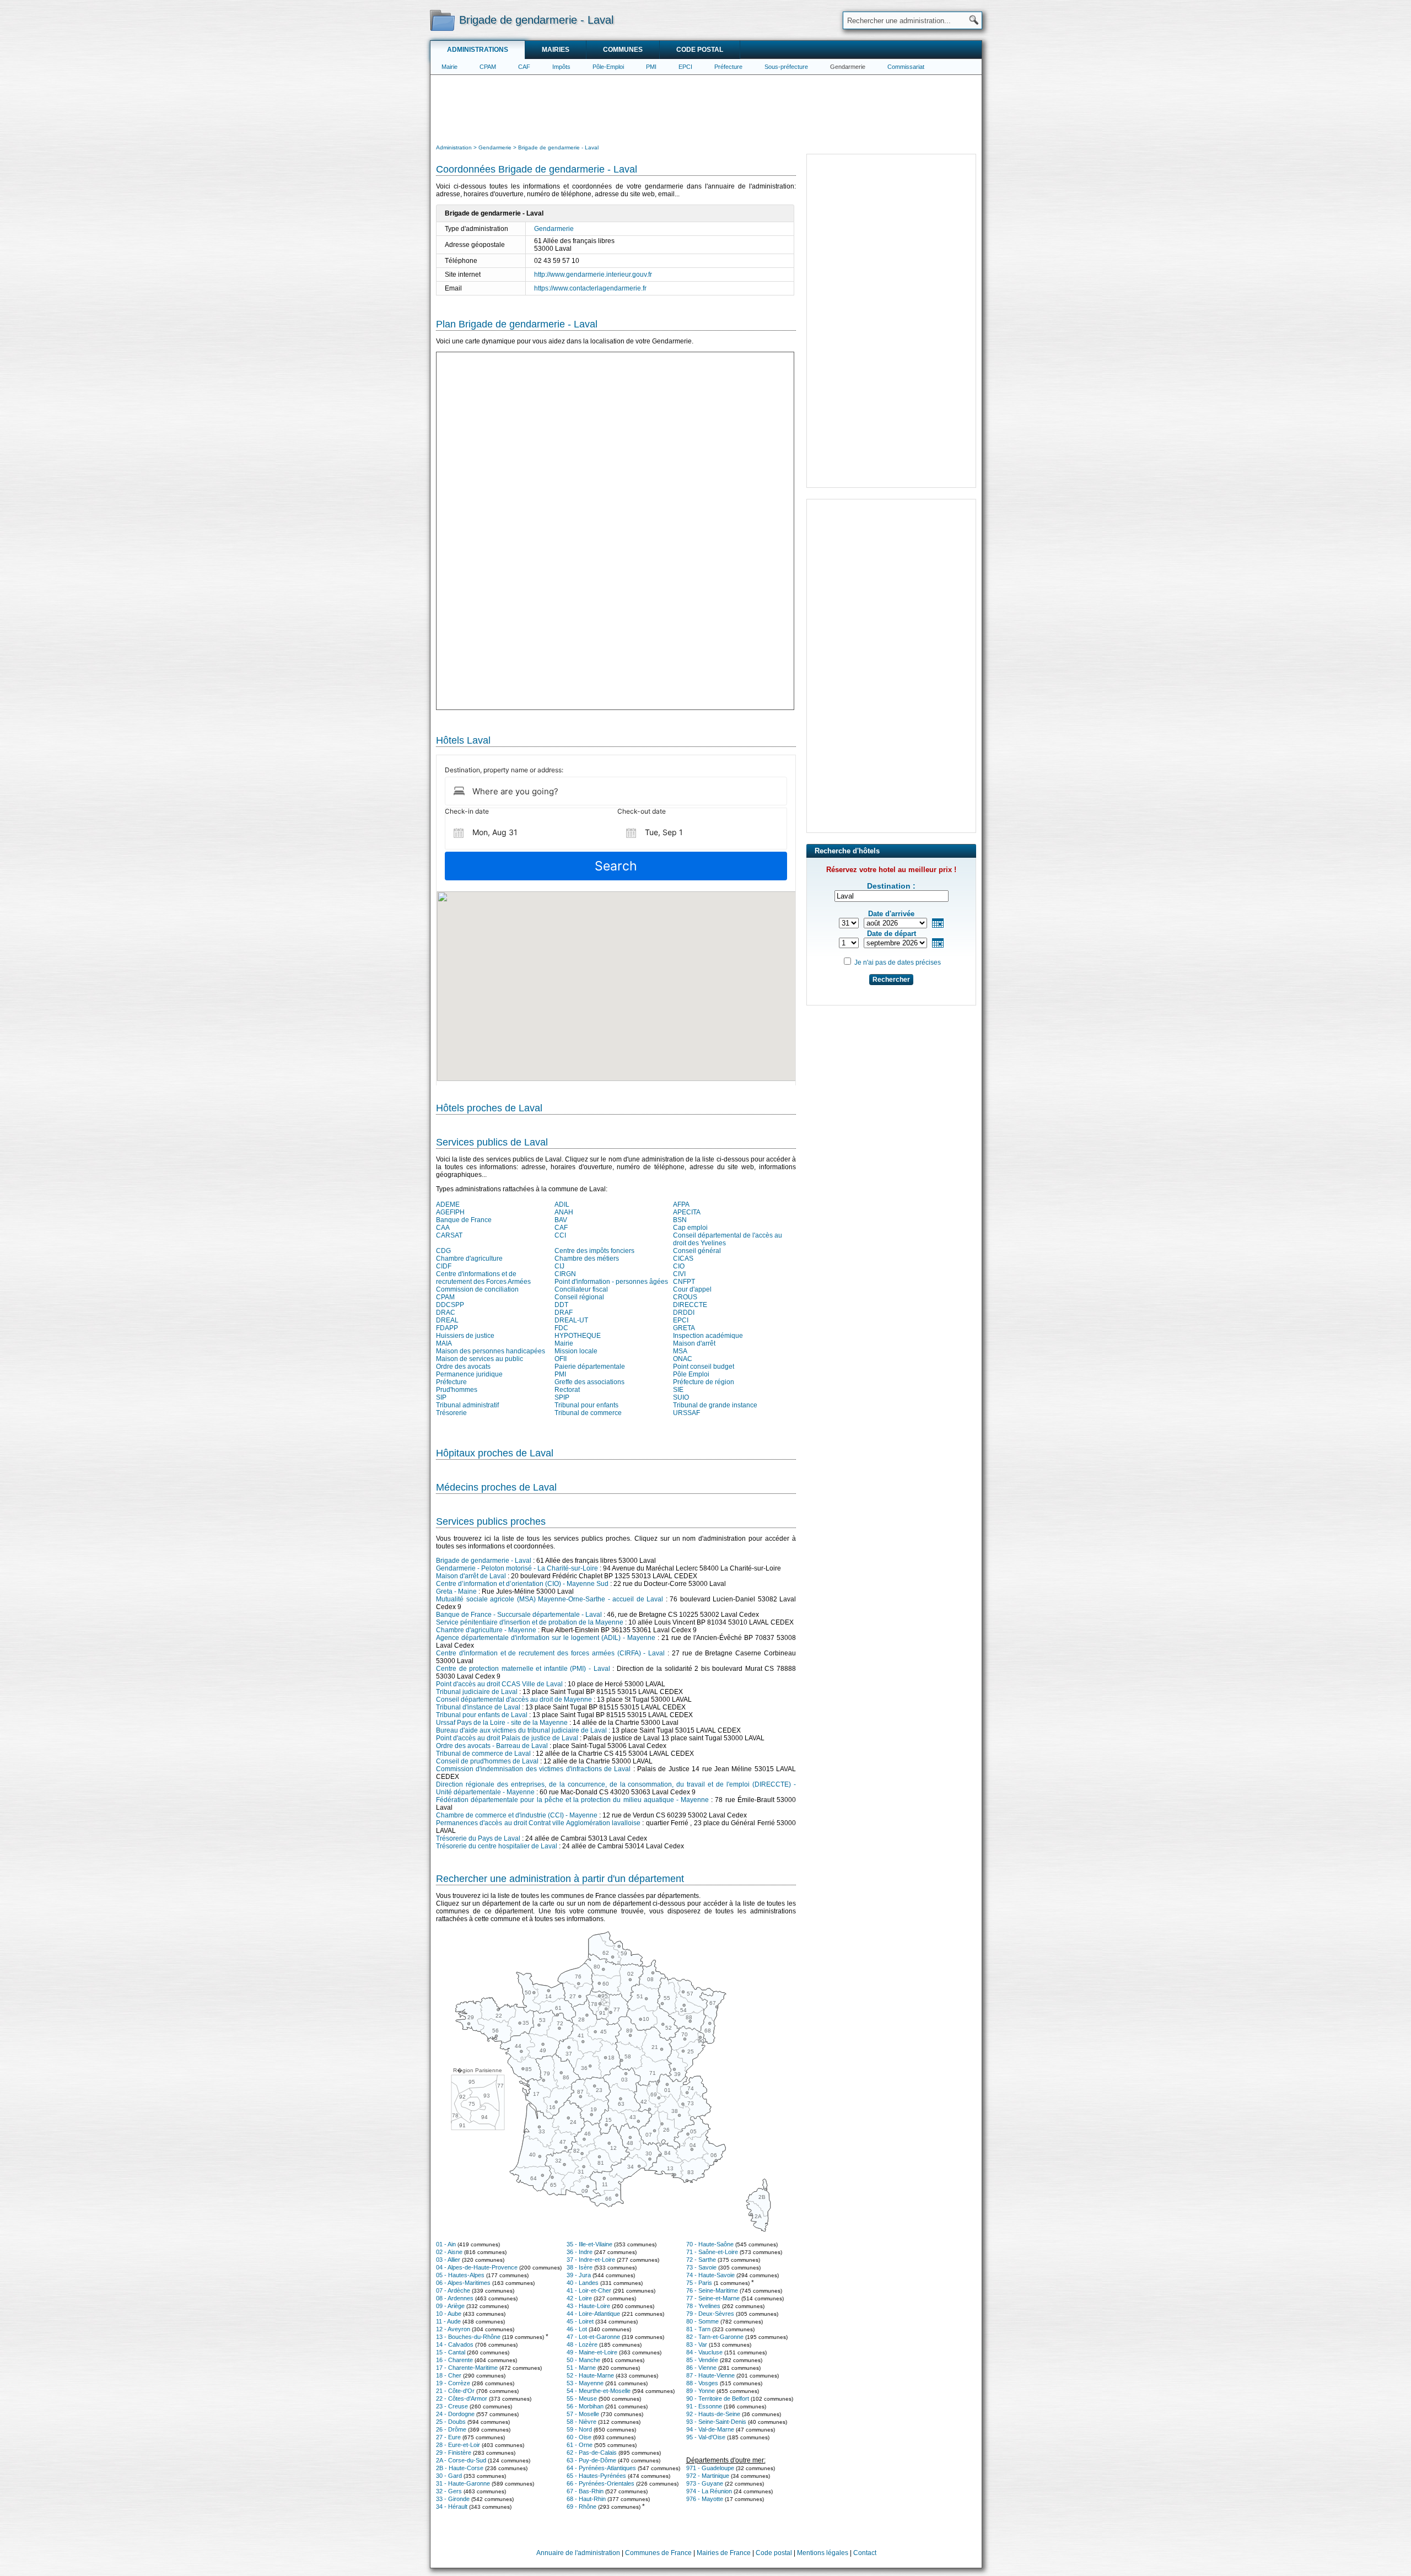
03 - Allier (448, 2260)
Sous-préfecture (786, 67)
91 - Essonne (704, 2406)
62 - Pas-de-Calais (592, 2453)
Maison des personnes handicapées (491, 1351)
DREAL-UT (571, 1320)
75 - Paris (699, 2283)
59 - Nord (579, 2429)
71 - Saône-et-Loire (712, 2252)
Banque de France (464, 1220)
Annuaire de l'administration (578, 2553)
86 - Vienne (701, 2368)
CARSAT (449, 1235)
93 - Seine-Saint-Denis (716, 2422)
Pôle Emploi (691, 1374)
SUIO (681, 1397)
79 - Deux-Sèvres (710, 2314)
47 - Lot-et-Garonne (593, 2337)
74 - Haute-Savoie (710, 2275)
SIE (678, 1390)
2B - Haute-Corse (460, 2468)
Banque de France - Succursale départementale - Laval (519, 1615)
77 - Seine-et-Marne (713, 2298)
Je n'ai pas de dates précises (898, 962)
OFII (561, 1359)
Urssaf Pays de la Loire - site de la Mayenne (502, 1723)
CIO (679, 1266)
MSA (680, 1351)
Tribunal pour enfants (586, 1405)
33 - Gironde (453, 2499)
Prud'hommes (457, 1390)
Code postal (700, 50)
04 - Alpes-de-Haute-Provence (477, 2267)
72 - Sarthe (701, 2260)
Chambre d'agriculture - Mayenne (486, 1630)
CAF (524, 67)
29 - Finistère (454, 2453)
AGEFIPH (450, 1212)
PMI (651, 67)
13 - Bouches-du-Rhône (468, 2337)
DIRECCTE (690, 1305)
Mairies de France (724, 2553)
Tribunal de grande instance (715, 1405)
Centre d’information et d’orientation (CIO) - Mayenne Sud (522, 1584)
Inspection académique (708, 1336)
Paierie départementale (590, 1367)
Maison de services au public (480, 1359)
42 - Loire (579, 2298)
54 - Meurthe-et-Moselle (599, 2391)
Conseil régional (579, 1297)
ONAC (683, 1359)
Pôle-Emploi (608, 67)
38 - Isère (580, 2267)
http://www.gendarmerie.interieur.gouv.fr (593, 275)
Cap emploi (690, 1228)
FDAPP (447, 1328)
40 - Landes (583, 2283)
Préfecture (728, 67)
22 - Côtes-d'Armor (462, 2398)
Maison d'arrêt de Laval (471, 1576)
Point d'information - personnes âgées (611, 1282)
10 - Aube (449, 2314)
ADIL (562, 1204)
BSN (680, 1220)
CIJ (559, 1266)
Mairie (449, 67)
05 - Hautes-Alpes (460, 2275)
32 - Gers (449, 2491)
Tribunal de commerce (588, 1413)
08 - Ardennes (455, 2298)
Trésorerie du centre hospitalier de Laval (497, 1846)
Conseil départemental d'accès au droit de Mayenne (514, 1700)
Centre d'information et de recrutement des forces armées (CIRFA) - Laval (550, 1653)
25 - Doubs (451, 2422)
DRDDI (684, 1313)
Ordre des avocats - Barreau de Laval (492, 1746)
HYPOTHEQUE (578, 1336)
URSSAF (686, 1413)
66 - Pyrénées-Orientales (601, 2483)
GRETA (684, 1328)
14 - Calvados (455, 2344)
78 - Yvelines (703, 2306)
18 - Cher (449, 2375)
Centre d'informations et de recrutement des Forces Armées (483, 1278)
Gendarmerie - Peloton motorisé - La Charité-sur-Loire (517, 1568)
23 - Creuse (452, 2406)
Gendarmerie (848, 67)
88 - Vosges (702, 2383)
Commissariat (906, 67)
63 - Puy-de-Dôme (591, 2460)
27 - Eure (448, 2437)
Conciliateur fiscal (581, 1289)
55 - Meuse (582, 2398)
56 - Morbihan (585, 2406)
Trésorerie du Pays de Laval (478, 1838)
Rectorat (567, 1390)
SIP (441, 1397)
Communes (623, 50)
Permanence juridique (469, 1374)
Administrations (478, 50)
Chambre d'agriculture (469, 1259)
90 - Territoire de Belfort (718, 2398)
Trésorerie (451, 1413)
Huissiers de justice (465, 1336)
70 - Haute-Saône (710, 2244)
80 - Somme (702, 2321)
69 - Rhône (581, 2507)
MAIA (444, 1343)
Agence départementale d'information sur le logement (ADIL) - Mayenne (546, 1638)
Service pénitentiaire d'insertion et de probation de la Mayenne (530, 1622)
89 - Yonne (701, 2391)
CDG (443, 1251)
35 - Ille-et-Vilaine (589, 2244)
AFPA (681, 1204)
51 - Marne (581, 2368)
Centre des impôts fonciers (594, 1251)
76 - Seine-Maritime (712, 2290)
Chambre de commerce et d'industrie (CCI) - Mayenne (517, 1815)
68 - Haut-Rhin (586, 2499)
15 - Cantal (451, 2352)
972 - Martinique (708, 2476)
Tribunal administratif (467, 1405)
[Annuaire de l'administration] (442, 20)
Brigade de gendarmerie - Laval (484, 1561)
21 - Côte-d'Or (455, 2391)
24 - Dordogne (455, 2414)
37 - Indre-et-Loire (591, 2260)
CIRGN (565, 1274)
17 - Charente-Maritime (467, 2368)
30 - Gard (449, 2476)
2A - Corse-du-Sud (461, 2460)
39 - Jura (579, 2275)
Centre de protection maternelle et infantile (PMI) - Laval (523, 1669)
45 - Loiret (580, 2321)
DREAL (447, 1320)
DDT (561, 1305)
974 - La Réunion (709, 2491)
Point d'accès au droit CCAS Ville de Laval (499, 1684)
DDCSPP (450, 1305)
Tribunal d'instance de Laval (478, 1707)
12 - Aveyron (453, 2329)
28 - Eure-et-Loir (458, 2445)
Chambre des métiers (587, 1259)
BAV (561, 1220)
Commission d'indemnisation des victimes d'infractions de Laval (533, 1769)
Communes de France (658, 2553)
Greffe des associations (589, 1382)
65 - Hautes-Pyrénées (596, 2476)
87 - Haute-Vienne (710, 2375)
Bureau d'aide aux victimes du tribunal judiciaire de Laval (521, 1730)
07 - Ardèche (453, 2290)
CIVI (679, 1274)
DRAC (446, 1313)
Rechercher (891, 980)
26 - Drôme (451, 2429)
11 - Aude (448, 2321)
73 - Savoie (701, 2267)
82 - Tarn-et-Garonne (715, 2337)
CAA (443, 1228)
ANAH (564, 1212)
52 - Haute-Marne (590, 2375)
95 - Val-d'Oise (706, 2437)
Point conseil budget (704, 1367)
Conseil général (697, 1251)
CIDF (444, 1266)
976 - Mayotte (705, 2499)
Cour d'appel (692, 1289)
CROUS (685, 1297)
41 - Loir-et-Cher (589, 2290)
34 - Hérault (452, 2507)
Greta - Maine (456, 1591)
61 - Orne (580, 2445)
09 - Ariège (450, 2306)
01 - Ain (446, 2244)
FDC (561, 1328)
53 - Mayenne (585, 2383)
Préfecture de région (704, 1382)
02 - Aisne (449, 2252)
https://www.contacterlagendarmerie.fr (590, 288)
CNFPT (684, 1282)
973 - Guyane (705, 2483)
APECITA (687, 1212)
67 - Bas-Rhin (585, 2491)
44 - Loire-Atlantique (593, 2314)
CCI (560, 1235)
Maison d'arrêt (694, 1343)
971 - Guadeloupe (710, 2468)
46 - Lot (577, 2329)
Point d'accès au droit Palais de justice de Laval (507, 1738)
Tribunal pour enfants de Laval (482, 1715)
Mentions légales (823, 2553)
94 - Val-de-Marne (710, 2429)
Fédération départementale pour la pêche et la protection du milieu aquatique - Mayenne (572, 1800)
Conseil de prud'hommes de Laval (487, 1761)
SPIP (562, 1397)
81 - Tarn (698, 2329)
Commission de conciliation (477, 1289)
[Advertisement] (706, 108)
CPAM (488, 67)
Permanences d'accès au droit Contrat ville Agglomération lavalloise (538, 1823)
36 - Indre (580, 2252)
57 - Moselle (583, 2414)
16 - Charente (454, 2360)
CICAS (683, 1259)
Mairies (556, 50)
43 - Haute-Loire (588, 2306)
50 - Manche (583, 2360)
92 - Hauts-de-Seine (713, 2414)
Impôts (561, 67)
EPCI (685, 67)
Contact (865, 2553)
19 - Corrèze (453, 2383)
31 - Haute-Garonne (463, 2483)
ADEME (448, 1204)
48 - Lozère (582, 2344)
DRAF (564, 1313)
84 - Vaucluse (704, 2352)
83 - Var (697, 2344)
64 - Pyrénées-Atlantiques (601, 2468)
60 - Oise (579, 2437)
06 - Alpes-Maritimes (463, 2283)
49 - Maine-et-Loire (592, 2352)
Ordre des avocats (463, 1367)
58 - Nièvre (581, 2422)
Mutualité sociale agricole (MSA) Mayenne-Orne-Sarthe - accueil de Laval (550, 1599)
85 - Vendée (702, 2360)
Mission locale (576, 1351)
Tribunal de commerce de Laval (483, 1754)
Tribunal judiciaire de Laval (477, 1692)
